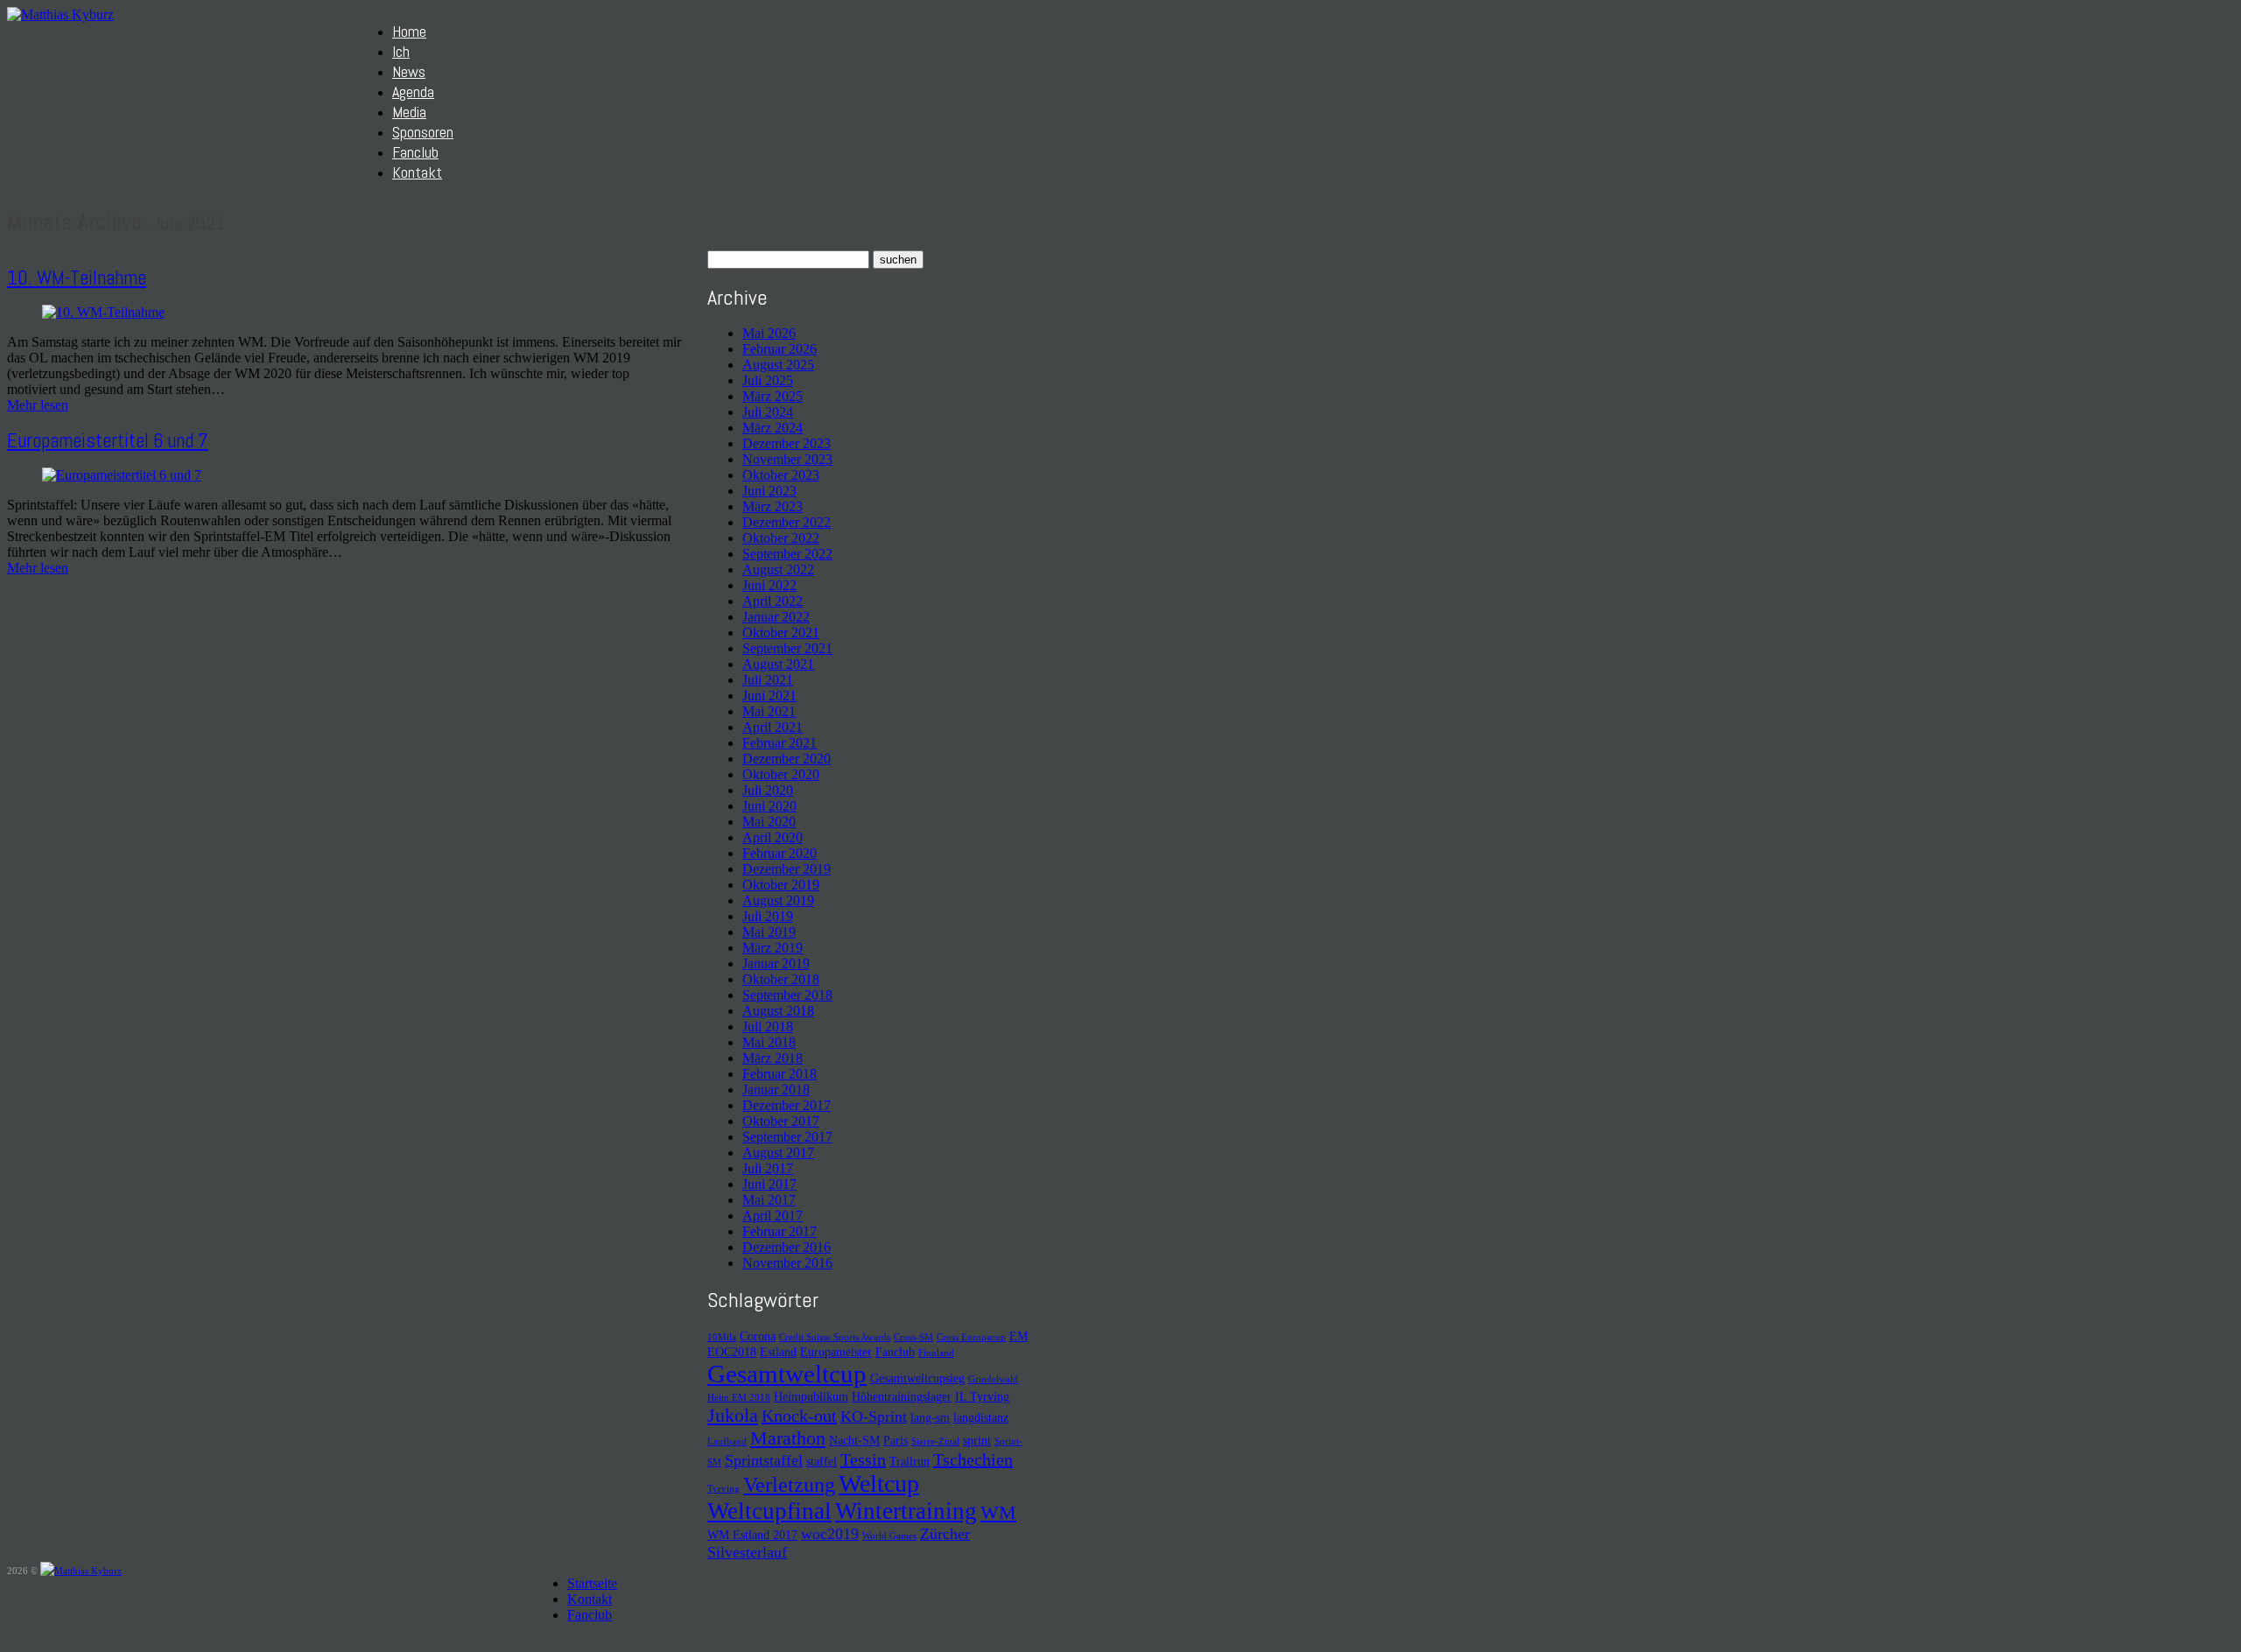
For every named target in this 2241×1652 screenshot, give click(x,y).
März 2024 (773, 428)
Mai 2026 (769, 333)
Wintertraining (906, 1511)
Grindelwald (993, 1379)
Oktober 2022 (781, 538)
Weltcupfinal (769, 1511)
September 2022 (787, 554)
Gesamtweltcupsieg (917, 1378)
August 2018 (778, 1011)
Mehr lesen (38, 405)
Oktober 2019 (781, 885)
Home (409, 31)
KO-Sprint (874, 1417)
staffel (822, 1461)
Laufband (727, 1441)
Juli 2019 (768, 916)
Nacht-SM (854, 1440)
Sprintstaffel (764, 1460)
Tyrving (724, 1489)
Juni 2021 (769, 696)
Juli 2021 (768, 680)
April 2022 (773, 601)
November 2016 (787, 1263)
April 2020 (773, 837)
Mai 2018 (769, 1042)
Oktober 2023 (781, 475)
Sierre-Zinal (935, 1441)
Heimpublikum (811, 1396)
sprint (977, 1440)
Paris (896, 1440)
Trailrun (910, 1461)
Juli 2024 (768, 412)
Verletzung (789, 1485)
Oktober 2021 (781, 633)
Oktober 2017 (781, 1121)
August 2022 (778, 569)
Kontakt (417, 172)
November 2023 (787, 459)
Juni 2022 (769, 585)
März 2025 (773, 396)
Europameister (836, 1352)
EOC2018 (732, 1352)
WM (998, 1512)
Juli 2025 (768, 380)
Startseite (592, 1583)
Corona (758, 1336)
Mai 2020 (769, 822)
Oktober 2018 (781, 979)
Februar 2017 (780, 1231)
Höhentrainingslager (902, 1396)
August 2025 (778, 365)
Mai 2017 (769, 1200)
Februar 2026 (780, 349)
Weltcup (879, 1483)
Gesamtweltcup (787, 1374)
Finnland (936, 1353)
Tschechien (973, 1459)
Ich (401, 51)
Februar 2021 (780, 743)
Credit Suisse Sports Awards (835, 1337)
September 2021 (787, 648)
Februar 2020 (780, 853)
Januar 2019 (776, 963)
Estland (778, 1352)
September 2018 (787, 995)
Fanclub (415, 152)
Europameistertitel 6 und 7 (108, 440)
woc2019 (830, 1534)
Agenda (413, 91)
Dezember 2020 (787, 759)
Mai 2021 (769, 711)
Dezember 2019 (787, 869)
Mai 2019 (769, 932)
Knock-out (799, 1416)
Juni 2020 (769, 806)
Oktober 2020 (781, 774)
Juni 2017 (769, 1184)
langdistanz (981, 1417)
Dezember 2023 (787, 443)
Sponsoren (423, 132)
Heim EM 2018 (739, 1398)
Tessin (863, 1459)
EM (1019, 1336)
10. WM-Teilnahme (77, 278)
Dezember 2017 (787, 1105)
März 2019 (773, 948)
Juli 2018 (768, 1026)
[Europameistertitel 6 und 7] (122, 475)
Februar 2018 (780, 1074)
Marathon (788, 1438)
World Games (889, 1536)
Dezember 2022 (787, 522)
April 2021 (773, 727)
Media (409, 112)
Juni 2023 (769, 491)
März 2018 (773, 1058)
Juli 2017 (768, 1168)
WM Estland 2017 (752, 1535)
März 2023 (773, 506)
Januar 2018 (776, 1090)
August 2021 (778, 664)
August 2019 (778, 900)
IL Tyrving (982, 1396)
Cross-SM (913, 1337)
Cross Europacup (971, 1337)
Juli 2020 (768, 790)
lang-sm (930, 1417)
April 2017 (773, 1216)
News (409, 71)
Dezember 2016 (787, 1247)
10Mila (722, 1337)
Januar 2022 (776, 617)
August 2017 (778, 1153)
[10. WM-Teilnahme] (103, 312)
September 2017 (787, 1137)
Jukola (733, 1415)
